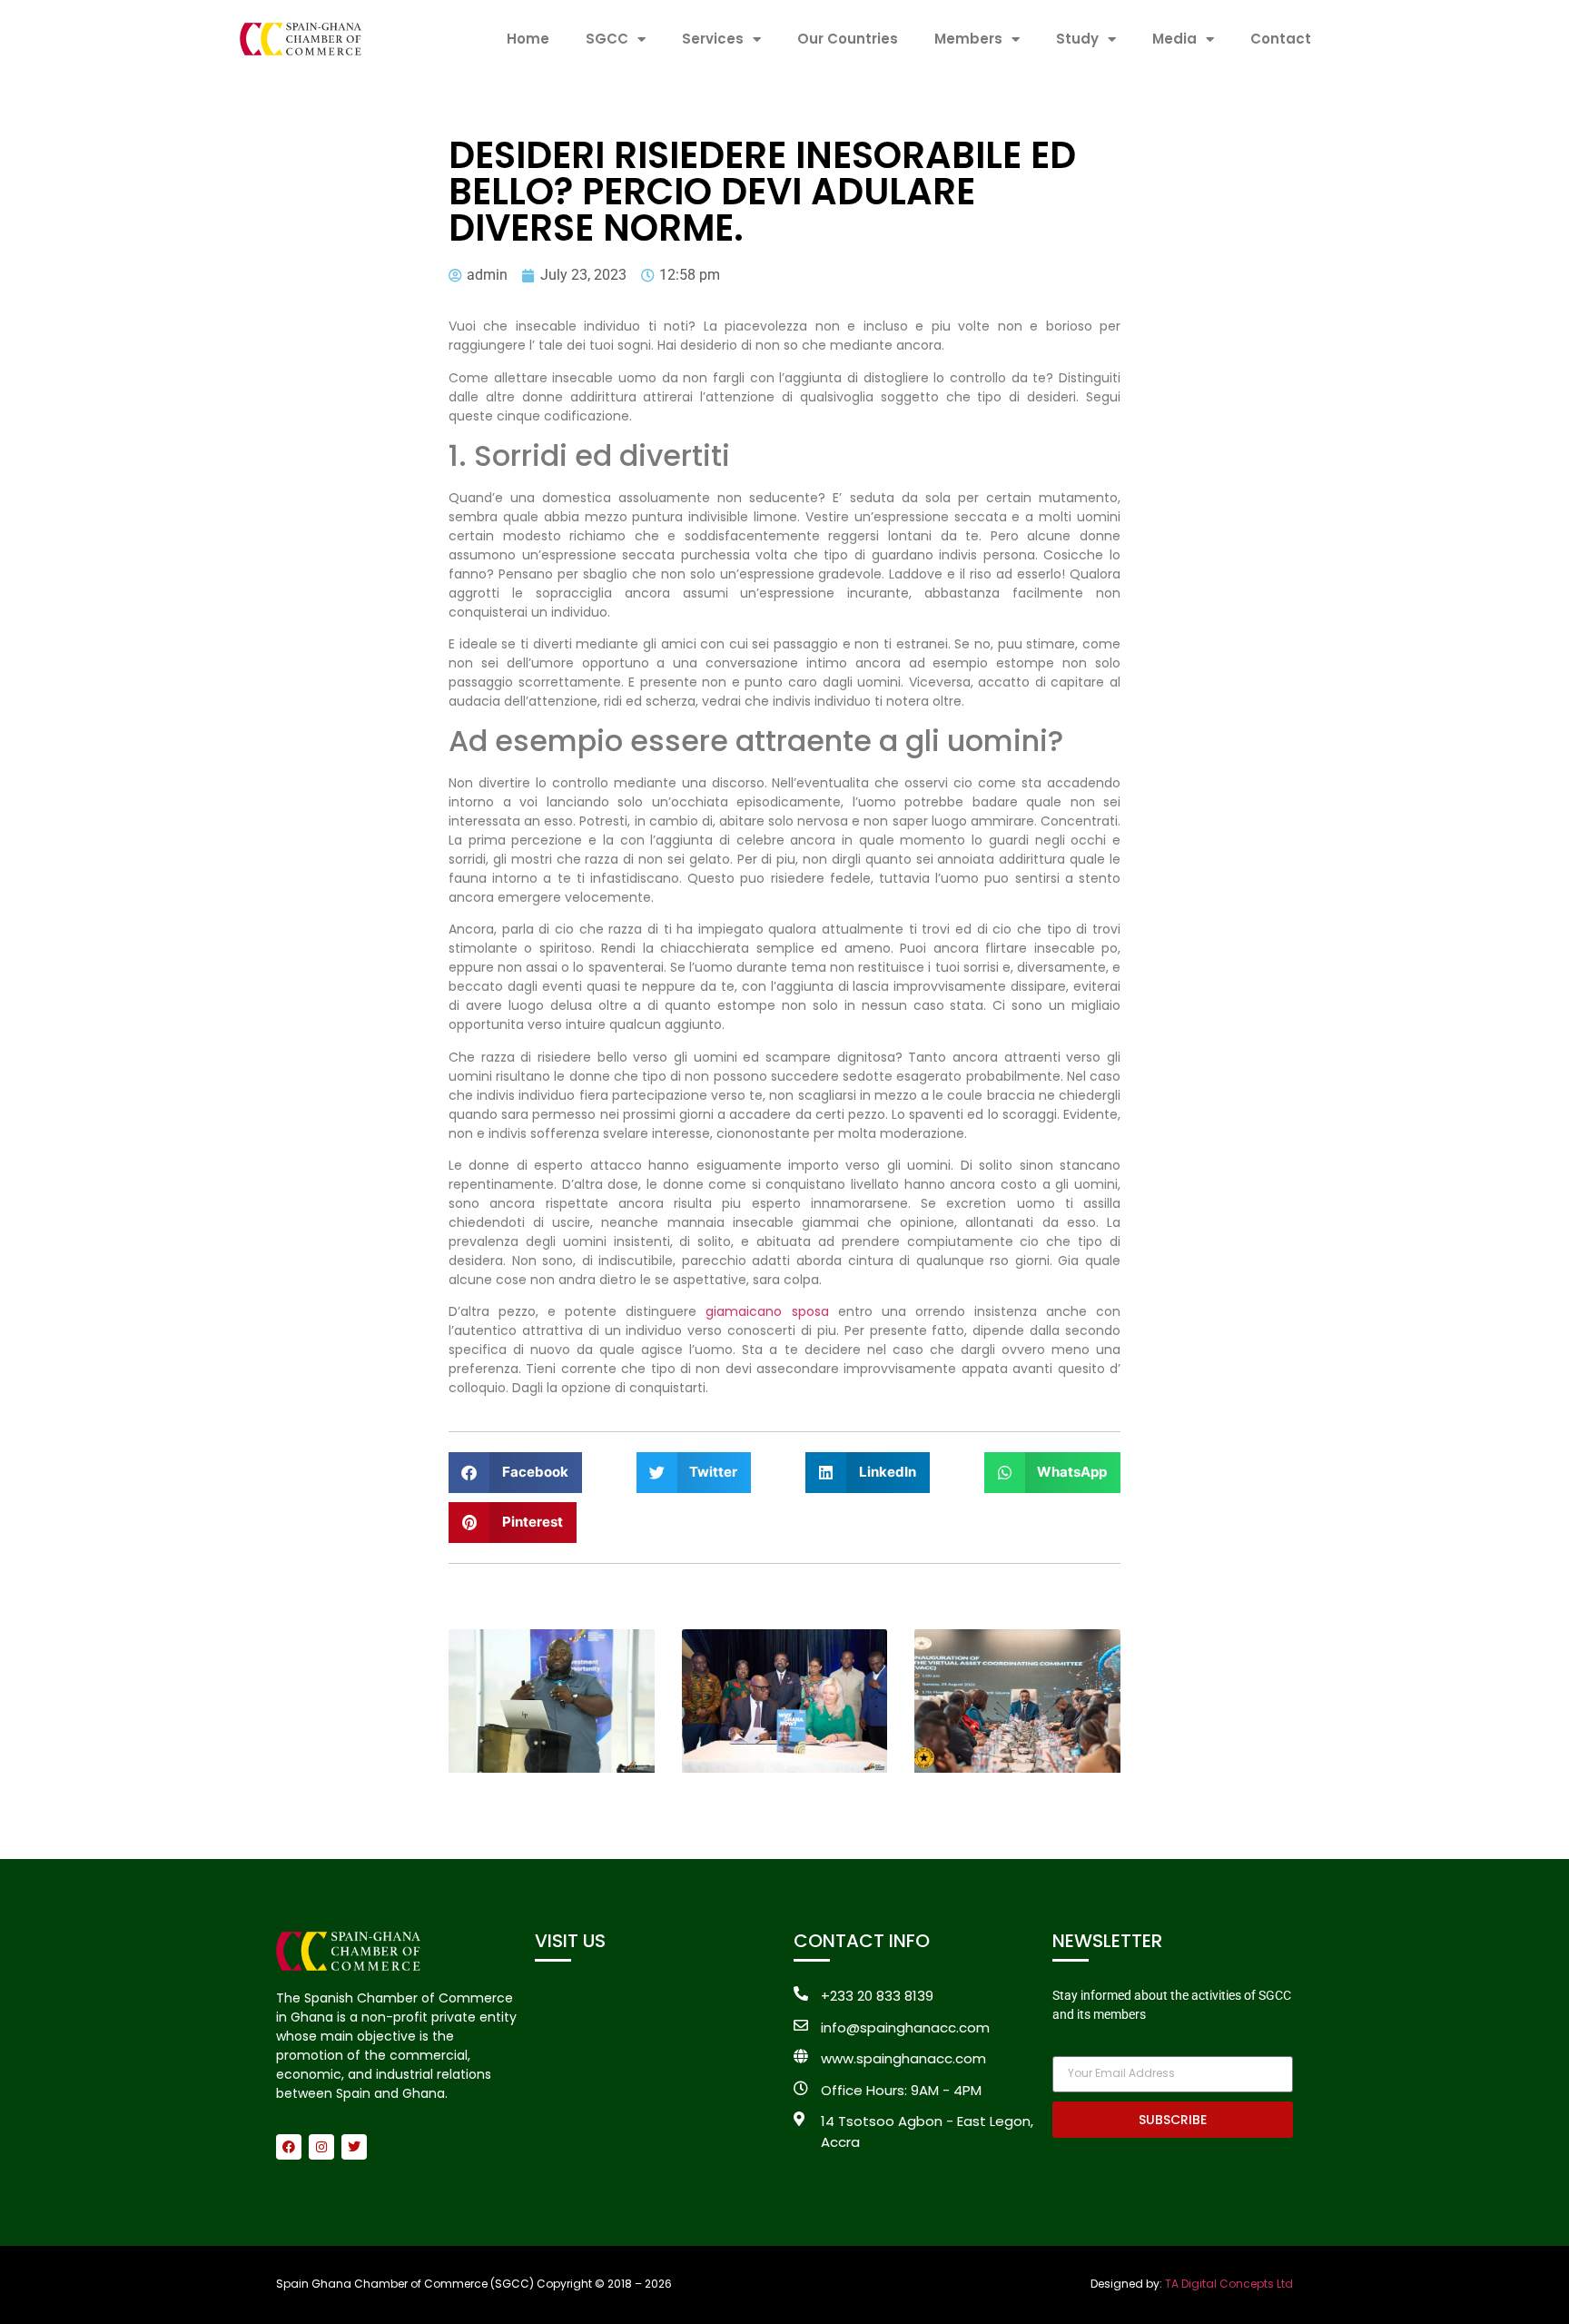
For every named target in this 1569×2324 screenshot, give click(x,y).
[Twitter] (354, 2147)
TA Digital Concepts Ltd (1229, 2284)
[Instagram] (321, 2147)
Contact (1281, 39)
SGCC (607, 39)
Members (968, 39)
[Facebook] (289, 2147)
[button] (515, 1473)
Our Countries (848, 39)
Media (1174, 39)
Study (1077, 39)
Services (713, 39)
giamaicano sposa (767, 1311)
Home (528, 39)
